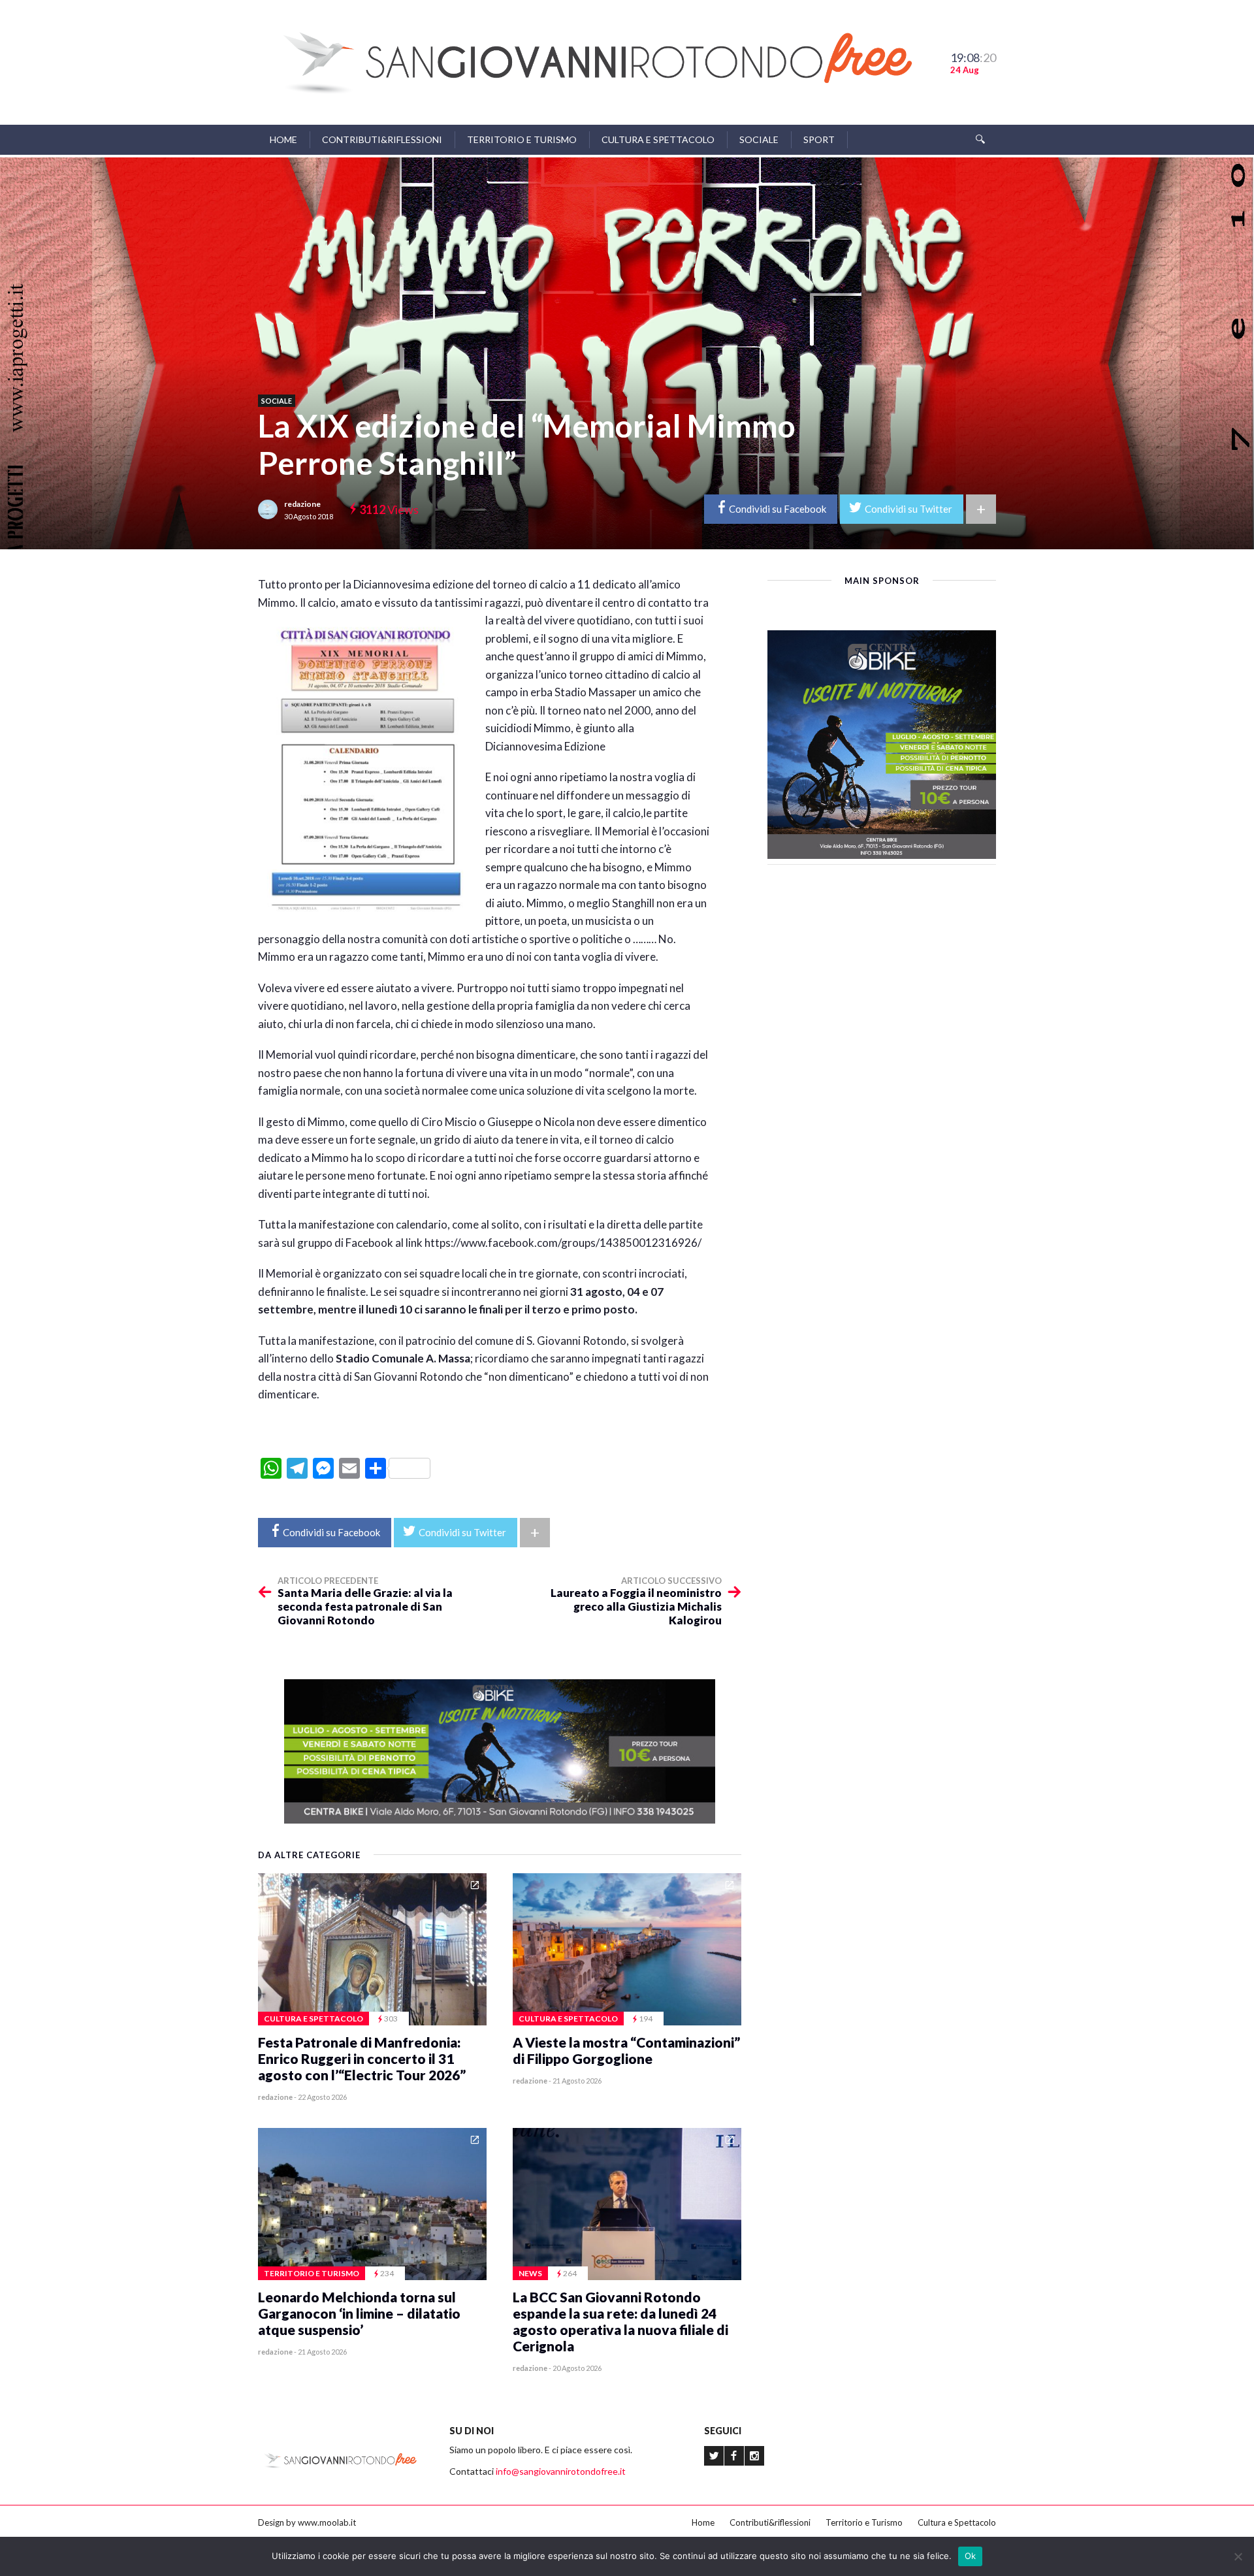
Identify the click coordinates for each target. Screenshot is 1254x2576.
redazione (302, 504)
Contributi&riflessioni (382, 139)
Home (283, 139)
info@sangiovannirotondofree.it (561, 2471)
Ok (971, 2556)
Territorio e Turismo (522, 139)
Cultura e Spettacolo (658, 139)
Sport (819, 139)
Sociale (759, 139)
